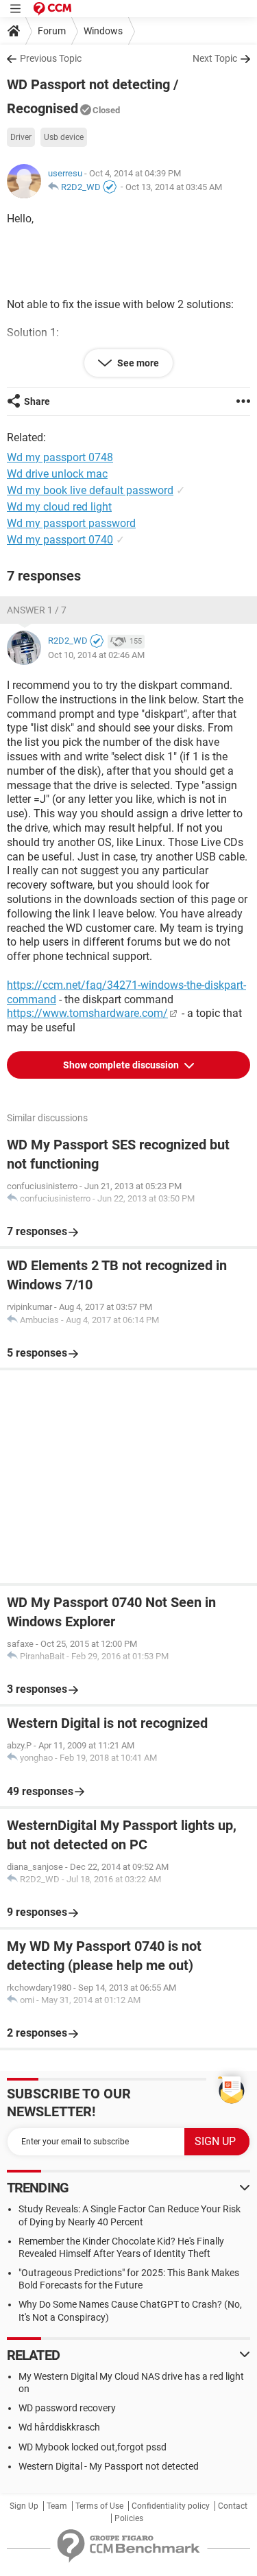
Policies (129, 2518)
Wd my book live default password (90, 490)
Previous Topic (51, 58)
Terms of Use (99, 2506)
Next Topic (215, 58)
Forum (52, 31)
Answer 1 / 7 (37, 610)
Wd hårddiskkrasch (59, 2427)
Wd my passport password (71, 523)
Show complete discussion (122, 1065)
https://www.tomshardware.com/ (87, 1013)
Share (37, 401)
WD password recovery (67, 2408)
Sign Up (24, 2506)
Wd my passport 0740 (60, 540)
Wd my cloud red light (59, 507)
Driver (21, 137)
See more (137, 363)
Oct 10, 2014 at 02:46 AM (96, 655)
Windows (103, 31)
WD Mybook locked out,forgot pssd (93, 2447)
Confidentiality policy (171, 2506)
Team (57, 2506)
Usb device (64, 137)
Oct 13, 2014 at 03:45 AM (174, 187)
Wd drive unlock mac (57, 474)
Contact (233, 2506)
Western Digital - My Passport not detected (109, 2466)
